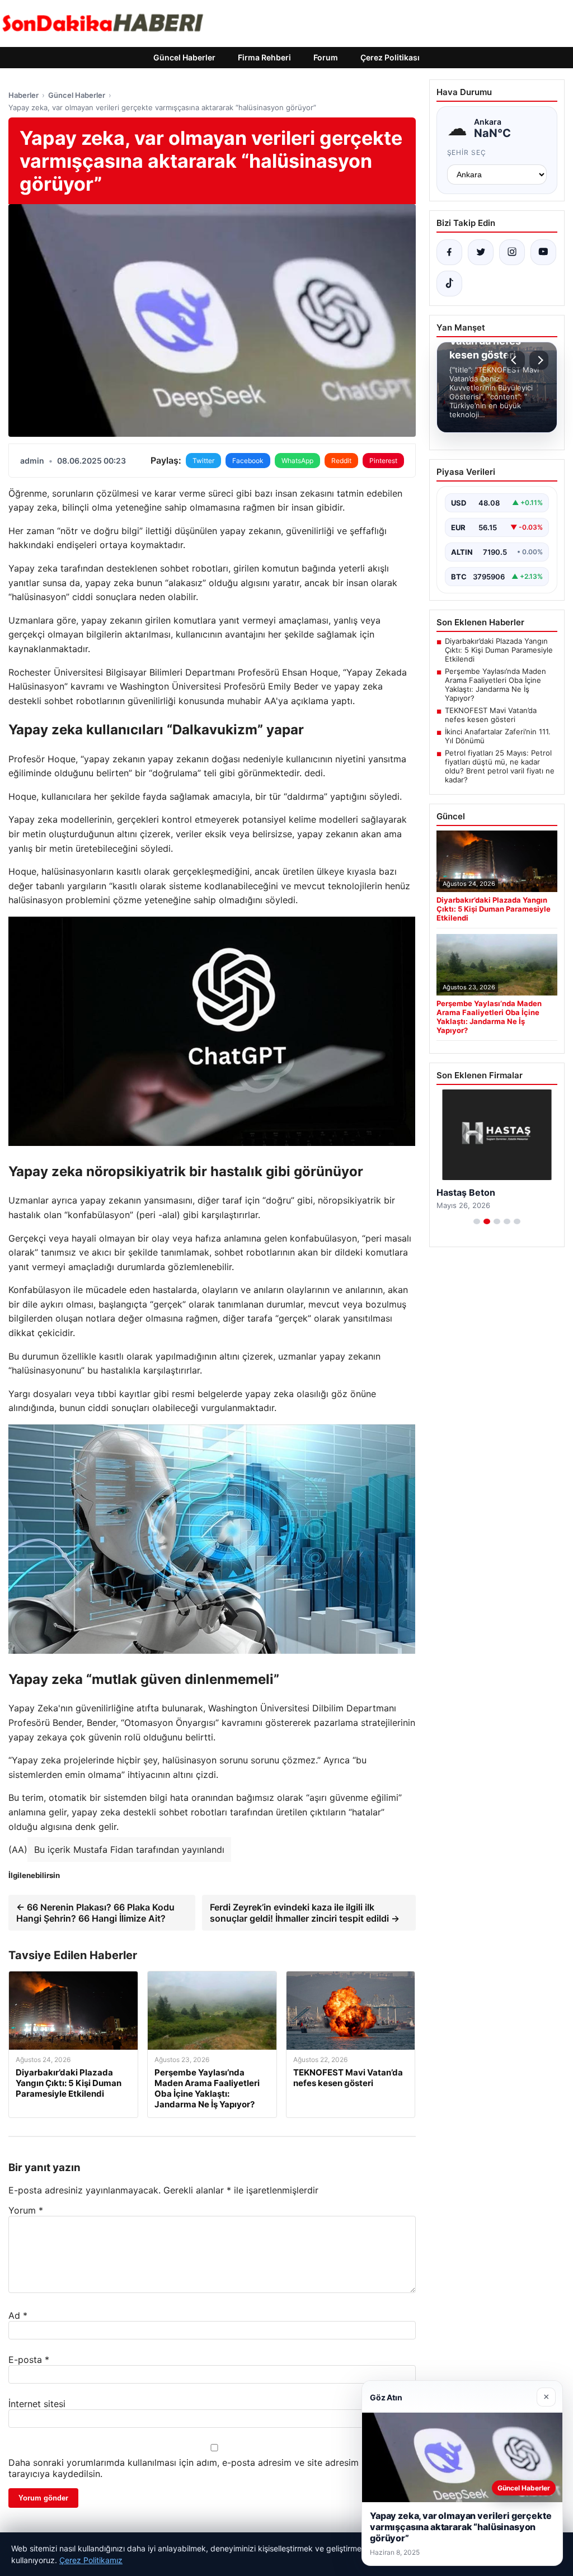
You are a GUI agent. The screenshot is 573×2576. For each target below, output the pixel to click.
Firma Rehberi (264, 57)
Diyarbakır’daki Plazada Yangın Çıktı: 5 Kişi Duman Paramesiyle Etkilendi (499, 650)
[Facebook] (449, 252)
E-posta (29, 2360)
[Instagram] (512, 252)
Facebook (248, 461)
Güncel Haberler (184, 57)
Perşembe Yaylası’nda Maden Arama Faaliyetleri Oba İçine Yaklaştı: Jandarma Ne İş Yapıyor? (495, 685)
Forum (326, 57)
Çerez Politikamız (91, 2560)
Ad (18, 2315)
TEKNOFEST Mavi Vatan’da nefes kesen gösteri (491, 715)
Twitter (203, 461)
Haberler (24, 95)
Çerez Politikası (390, 57)
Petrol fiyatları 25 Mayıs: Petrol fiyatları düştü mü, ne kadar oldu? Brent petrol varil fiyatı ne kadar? (500, 766)
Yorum (26, 2210)
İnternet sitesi (37, 2404)
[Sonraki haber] (539, 360)
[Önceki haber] (515, 360)
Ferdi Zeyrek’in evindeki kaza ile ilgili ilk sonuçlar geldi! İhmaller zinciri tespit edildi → (305, 1913)
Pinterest (383, 461)
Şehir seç (467, 152)
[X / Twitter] (481, 252)
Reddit (341, 461)
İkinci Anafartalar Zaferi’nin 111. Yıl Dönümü (498, 736)
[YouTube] (543, 252)
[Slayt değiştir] (477, 1221)
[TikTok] (449, 284)
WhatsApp (297, 461)
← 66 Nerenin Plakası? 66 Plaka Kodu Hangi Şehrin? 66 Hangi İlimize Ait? (95, 1913)
